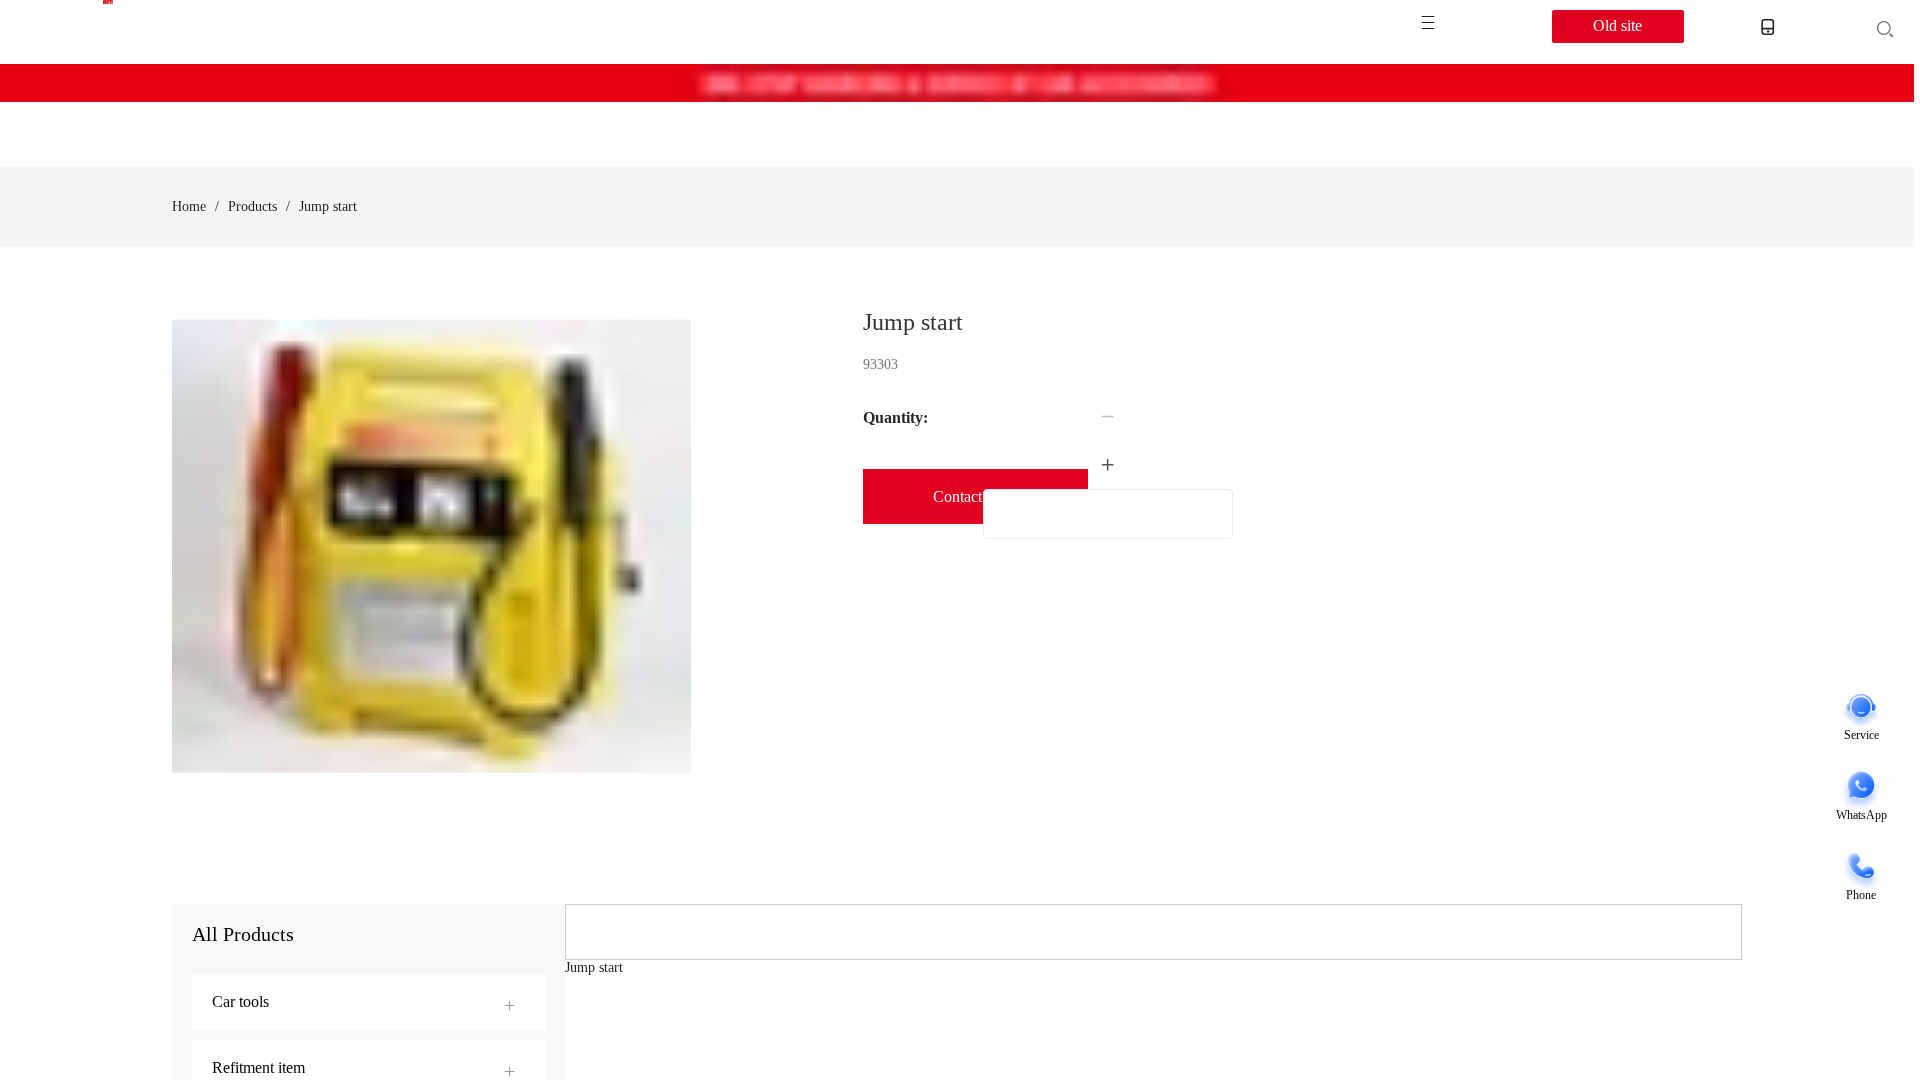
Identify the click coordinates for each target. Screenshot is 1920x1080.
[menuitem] (368, 1002)
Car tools (240, 1001)
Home (189, 206)
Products (252, 206)
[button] (1108, 417)
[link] (189, 207)
